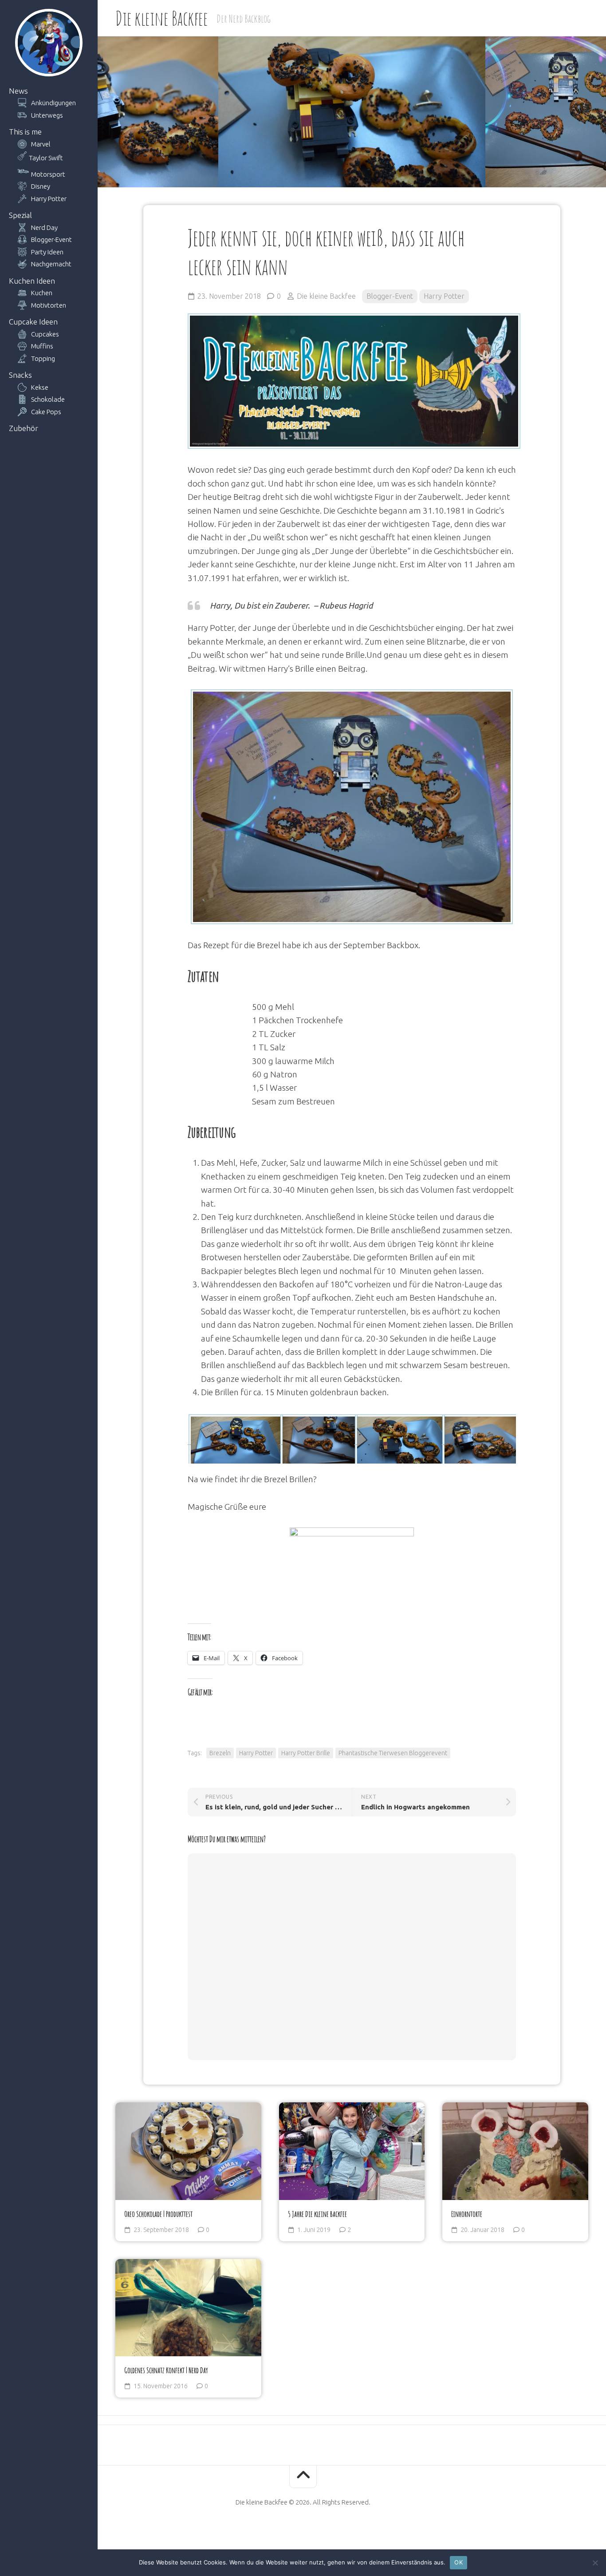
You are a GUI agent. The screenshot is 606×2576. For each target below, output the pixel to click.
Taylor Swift (46, 158)
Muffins (42, 346)
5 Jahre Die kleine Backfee (317, 2214)
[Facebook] (280, 2530)
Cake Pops (46, 412)
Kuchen (42, 293)
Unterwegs (47, 115)
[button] (234, 1441)
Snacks (20, 375)
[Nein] (595, 2563)
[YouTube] (295, 2530)
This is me (25, 132)
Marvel (41, 144)
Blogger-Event (51, 239)
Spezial (20, 215)
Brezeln (220, 1753)
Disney (41, 186)
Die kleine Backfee (161, 18)
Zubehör (24, 428)
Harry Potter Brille (306, 1753)
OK (458, 2562)
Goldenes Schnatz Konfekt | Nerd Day (166, 2370)
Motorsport (48, 174)
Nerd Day (44, 228)
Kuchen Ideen (32, 281)
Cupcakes (45, 334)
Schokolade (48, 399)
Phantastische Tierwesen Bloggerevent (393, 1753)
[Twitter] (311, 2530)
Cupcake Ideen (33, 322)
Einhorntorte (467, 2214)
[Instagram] (326, 2530)
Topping (43, 358)
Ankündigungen (53, 103)
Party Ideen (47, 252)
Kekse (40, 387)
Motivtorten (49, 305)
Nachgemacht (51, 264)
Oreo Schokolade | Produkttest (158, 2214)
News (18, 91)
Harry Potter (49, 199)
